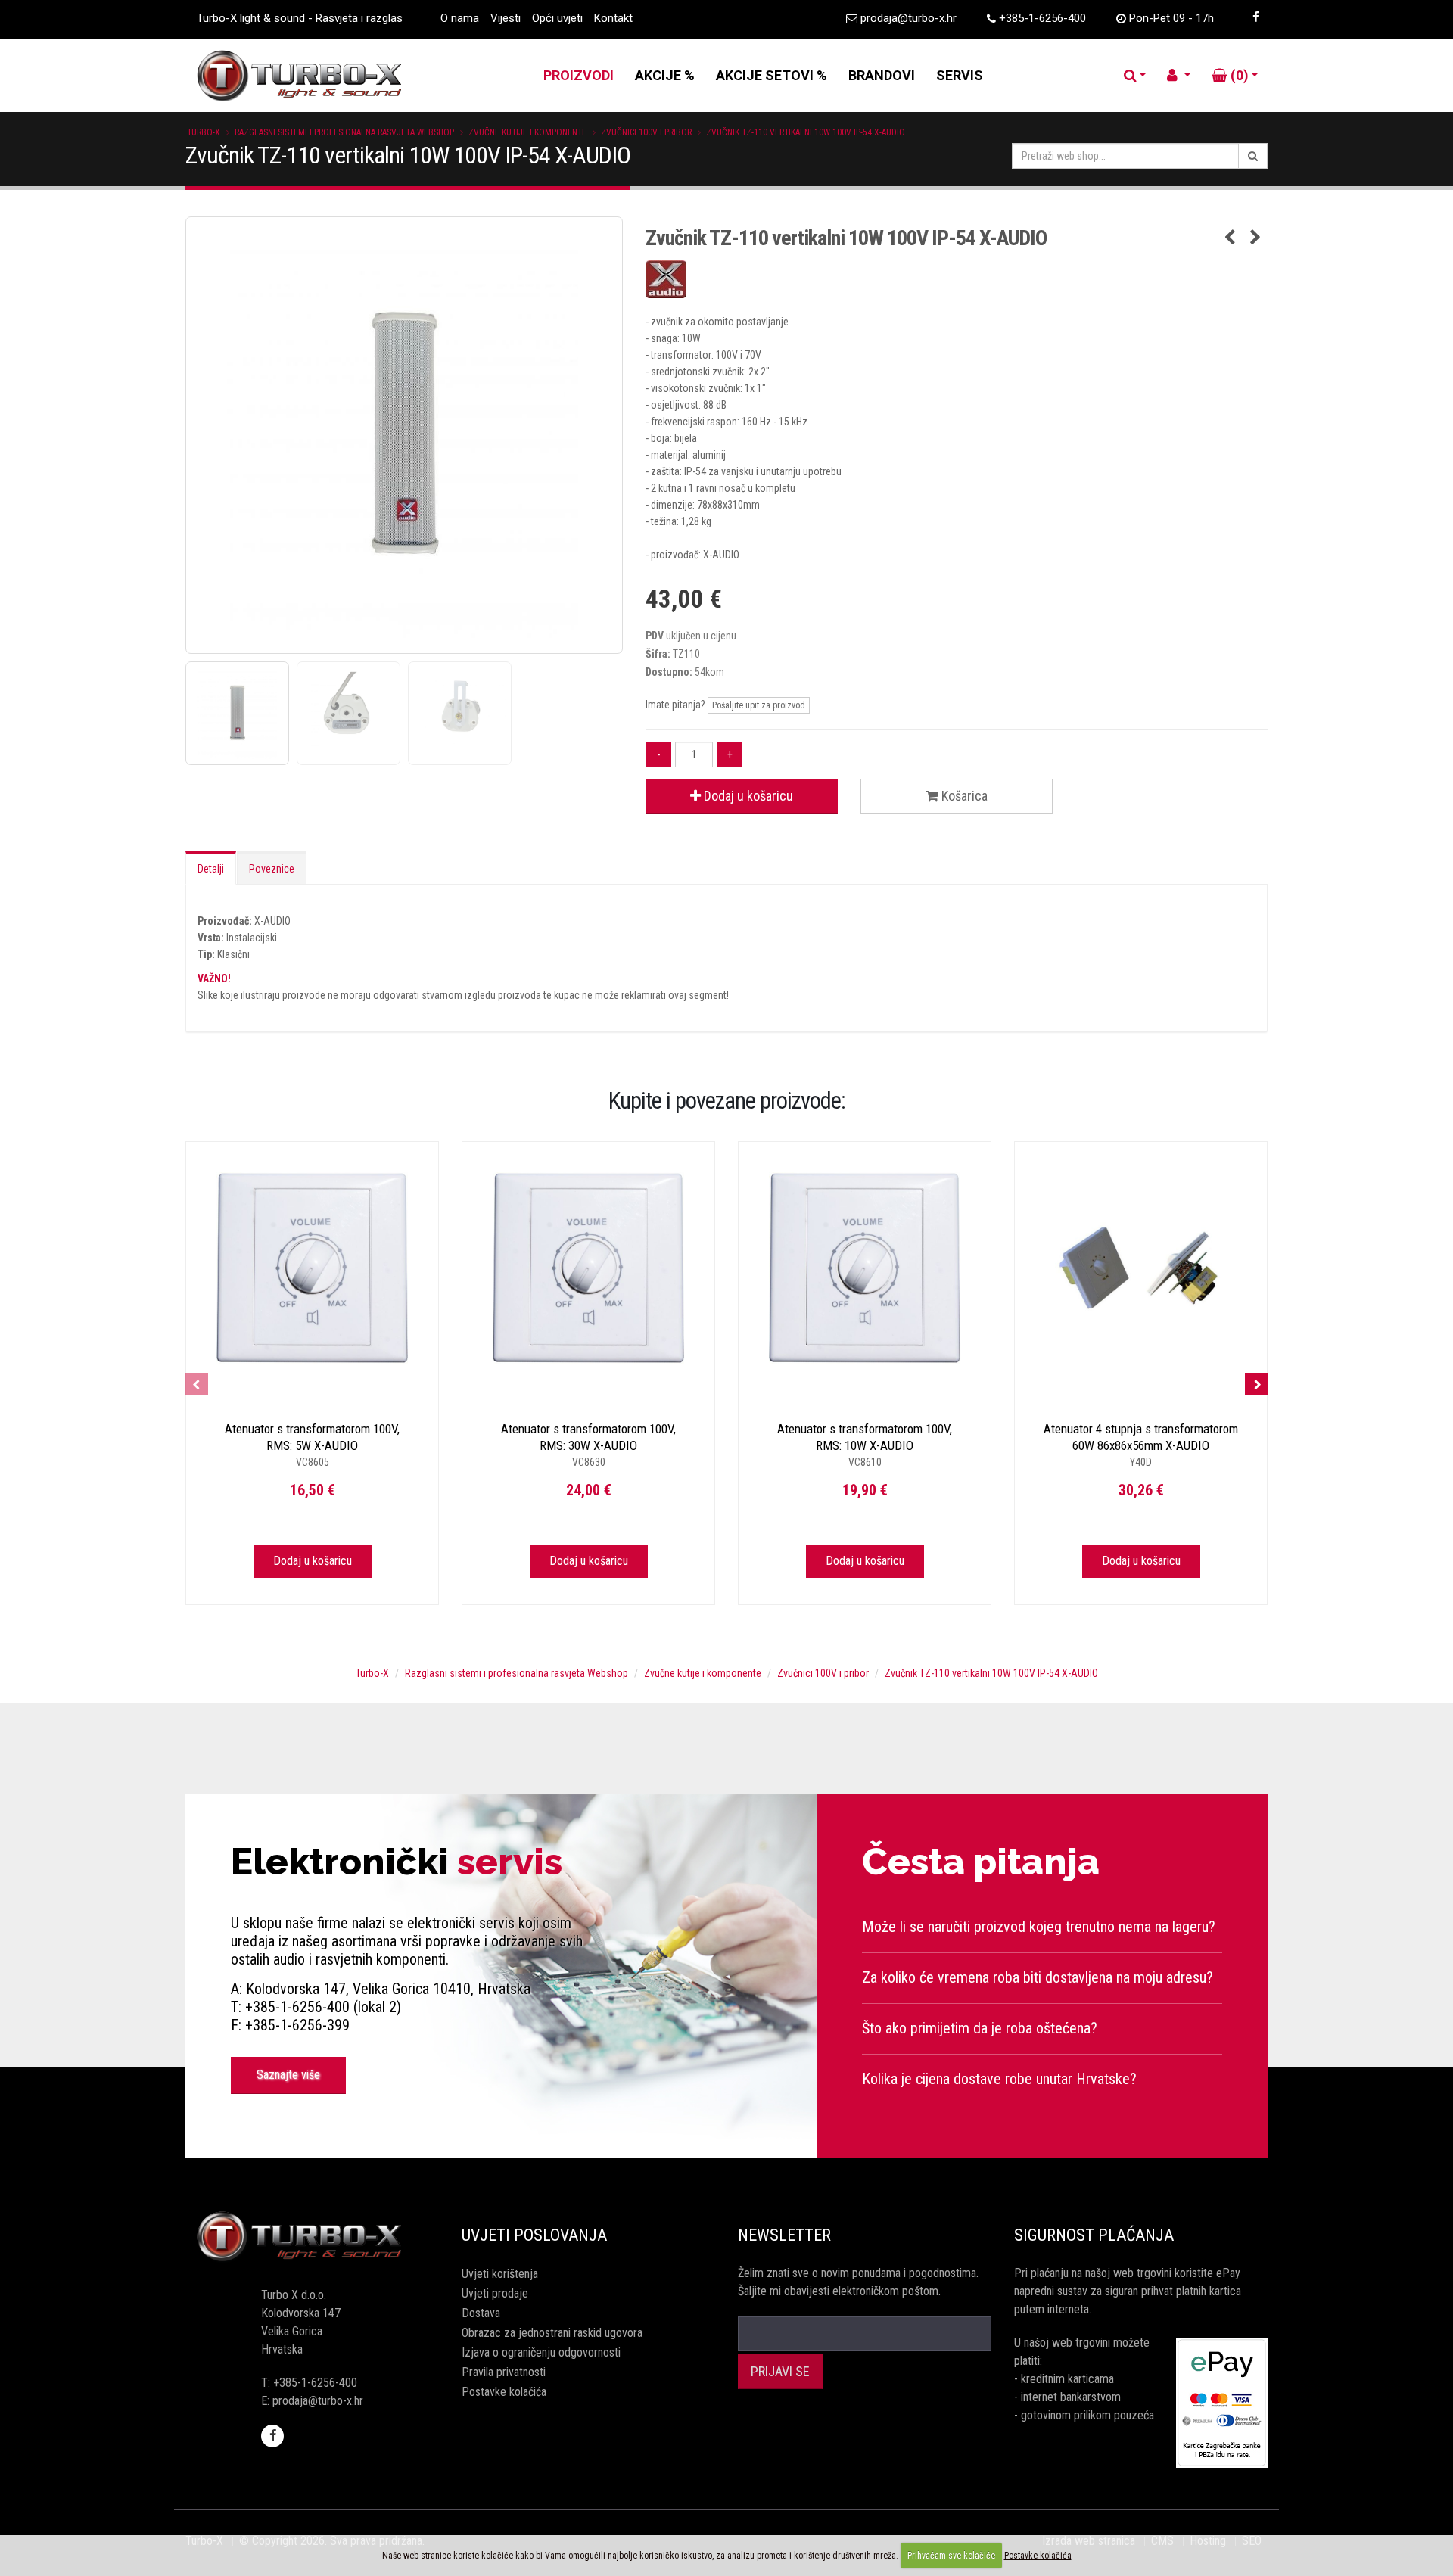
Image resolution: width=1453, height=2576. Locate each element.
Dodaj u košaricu (747, 796)
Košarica (963, 796)
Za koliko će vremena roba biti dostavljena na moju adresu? (1038, 1977)
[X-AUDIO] (957, 279)
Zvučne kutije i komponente (527, 132)
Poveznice (272, 869)
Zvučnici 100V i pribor (646, 132)
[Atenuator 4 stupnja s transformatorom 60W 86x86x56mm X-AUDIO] (1141, 1268)
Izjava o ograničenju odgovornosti (541, 2352)
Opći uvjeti (557, 18)
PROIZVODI (579, 75)
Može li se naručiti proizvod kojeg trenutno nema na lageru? (1039, 1927)
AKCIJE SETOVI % (772, 75)
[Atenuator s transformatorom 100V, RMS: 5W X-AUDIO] (312, 1268)
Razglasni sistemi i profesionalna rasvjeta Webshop (344, 132)
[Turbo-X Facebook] (1255, 17)
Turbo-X (204, 132)
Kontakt (613, 18)
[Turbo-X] (312, 2237)
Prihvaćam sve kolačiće (951, 2556)
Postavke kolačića (504, 2392)
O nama (460, 18)
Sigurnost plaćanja (1094, 2235)
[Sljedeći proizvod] (1256, 238)
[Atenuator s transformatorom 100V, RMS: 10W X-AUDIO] (865, 1268)
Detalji (211, 869)
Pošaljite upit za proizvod (759, 705)
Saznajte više (288, 2075)
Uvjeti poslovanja (534, 2235)
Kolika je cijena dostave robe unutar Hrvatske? (999, 2079)
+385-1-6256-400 (1042, 18)
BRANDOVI (882, 75)
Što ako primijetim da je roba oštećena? (980, 2028)
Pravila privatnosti (504, 2372)
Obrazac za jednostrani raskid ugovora (552, 2333)
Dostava (481, 2313)
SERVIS (960, 75)
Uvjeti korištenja (500, 2274)
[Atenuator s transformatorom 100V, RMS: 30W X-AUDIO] (588, 1268)
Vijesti (506, 18)
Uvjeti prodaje (495, 2293)
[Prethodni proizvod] (1230, 238)
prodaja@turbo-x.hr (909, 18)
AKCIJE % (665, 75)
